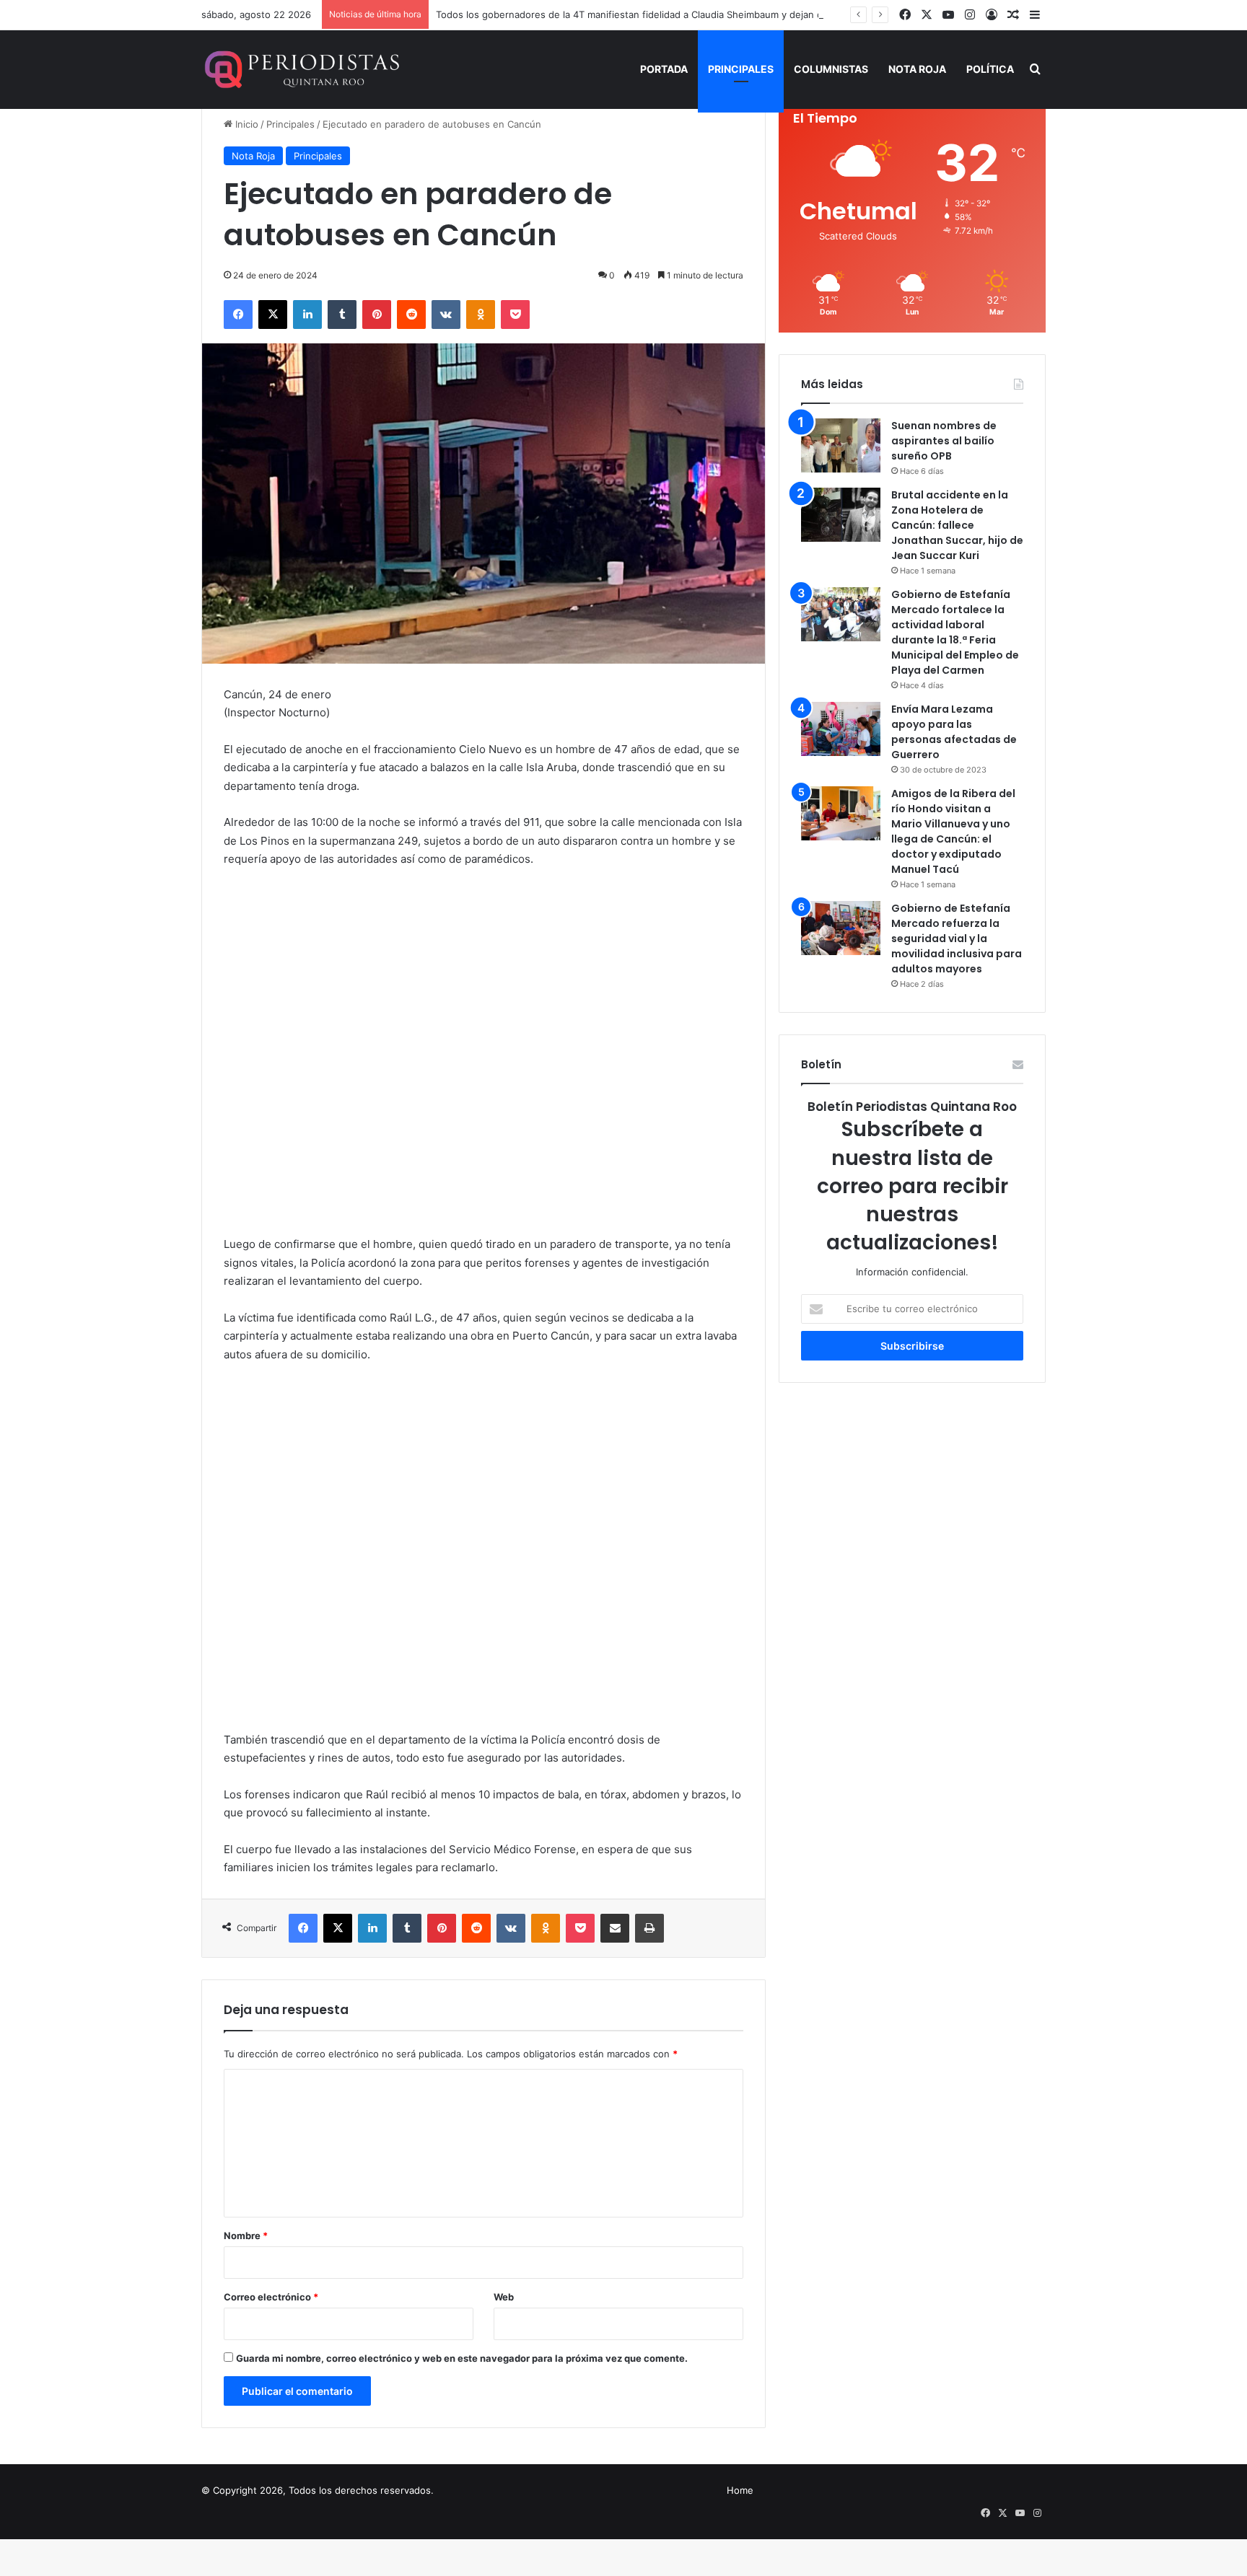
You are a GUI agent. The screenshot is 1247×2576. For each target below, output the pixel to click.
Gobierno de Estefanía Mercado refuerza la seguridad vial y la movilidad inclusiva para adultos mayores (957, 938)
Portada (664, 69)
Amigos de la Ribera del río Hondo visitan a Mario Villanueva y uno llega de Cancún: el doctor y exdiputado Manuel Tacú (953, 831)
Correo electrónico (271, 2297)
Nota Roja (917, 69)
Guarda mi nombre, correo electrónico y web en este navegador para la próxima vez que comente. (462, 2358)
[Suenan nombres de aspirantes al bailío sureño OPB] (841, 445)
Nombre (246, 2236)
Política (990, 69)
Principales (741, 69)
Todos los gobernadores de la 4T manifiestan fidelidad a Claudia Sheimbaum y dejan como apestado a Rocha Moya (694, 14)
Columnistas (831, 69)
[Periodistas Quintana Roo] (301, 69)
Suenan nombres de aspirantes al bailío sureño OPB (944, 441)
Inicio (245, 124)
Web (504, 2297)
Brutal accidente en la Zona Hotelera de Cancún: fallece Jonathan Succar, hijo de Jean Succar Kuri (957, 525)
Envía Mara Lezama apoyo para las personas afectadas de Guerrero (954, 732)
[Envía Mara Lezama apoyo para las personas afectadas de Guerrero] (841, 729)
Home (740, 2490)
